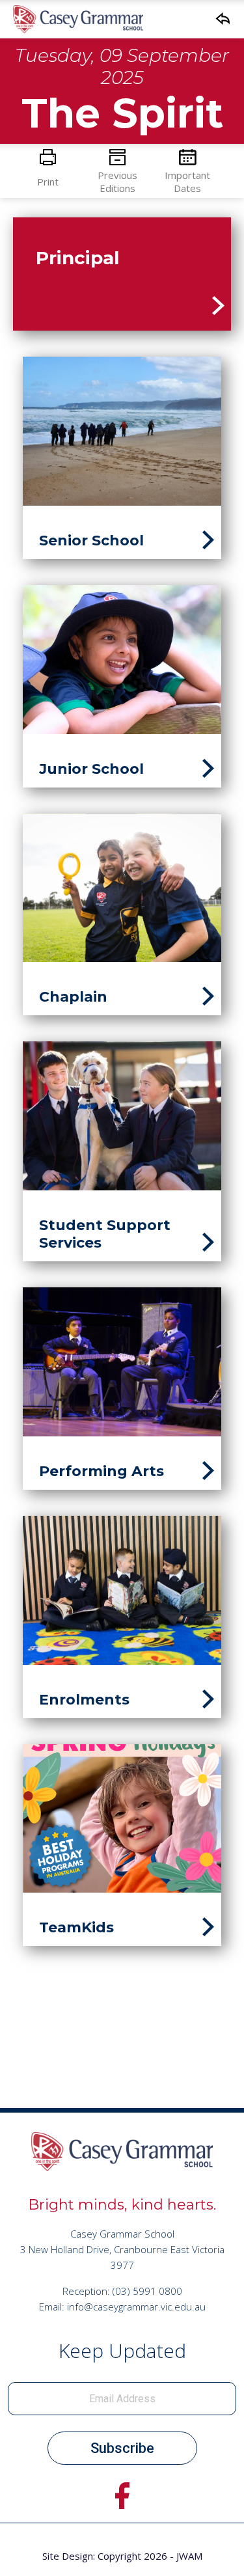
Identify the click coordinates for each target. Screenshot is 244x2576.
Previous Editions (117, 182)
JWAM (189, 2556)
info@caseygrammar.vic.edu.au (136, 2307)
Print (48, 182)
